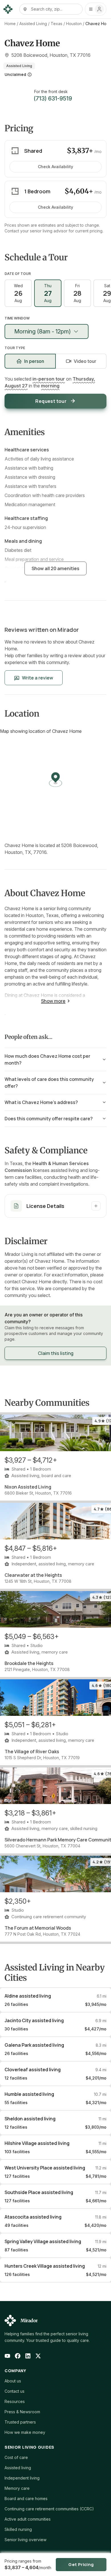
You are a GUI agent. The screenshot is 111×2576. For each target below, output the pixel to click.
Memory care (17, 2488)
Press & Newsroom (22, 2412)
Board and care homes (26, 2498)
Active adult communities (28, 2519)
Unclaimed (15, 74)
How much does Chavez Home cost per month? (47, 1059)
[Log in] (96, 9)
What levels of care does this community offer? (49, 1083)
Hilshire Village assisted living (37, 2143)
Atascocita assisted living (33, 2217)
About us (13, 2381)
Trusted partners (20, 2422)
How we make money (25, 2432)
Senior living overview (25, 2540)
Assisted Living (33, 24)
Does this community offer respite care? (49, 1119)
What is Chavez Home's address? (41, 1102)
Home (10, 24)
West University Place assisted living (45, 2168)
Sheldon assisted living (30, 2119)
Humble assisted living (29, 2094)
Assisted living (18, 2468)
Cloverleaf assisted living (33, 2070)
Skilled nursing (18, 2529)
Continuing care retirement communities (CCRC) (49, 2509)
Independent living (22, 2478)
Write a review (38, 678)
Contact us (15, 2391)
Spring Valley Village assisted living (43, 2241)
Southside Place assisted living (39, 2192)
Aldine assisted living (28, 1996)
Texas (56, 24)
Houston (74, 24)
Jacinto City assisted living (34, 2020)
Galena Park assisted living (34, 2045)
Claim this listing (56, 1353)
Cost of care (16, 2457)
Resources (15, 2401)
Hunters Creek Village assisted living (45, 2266)
